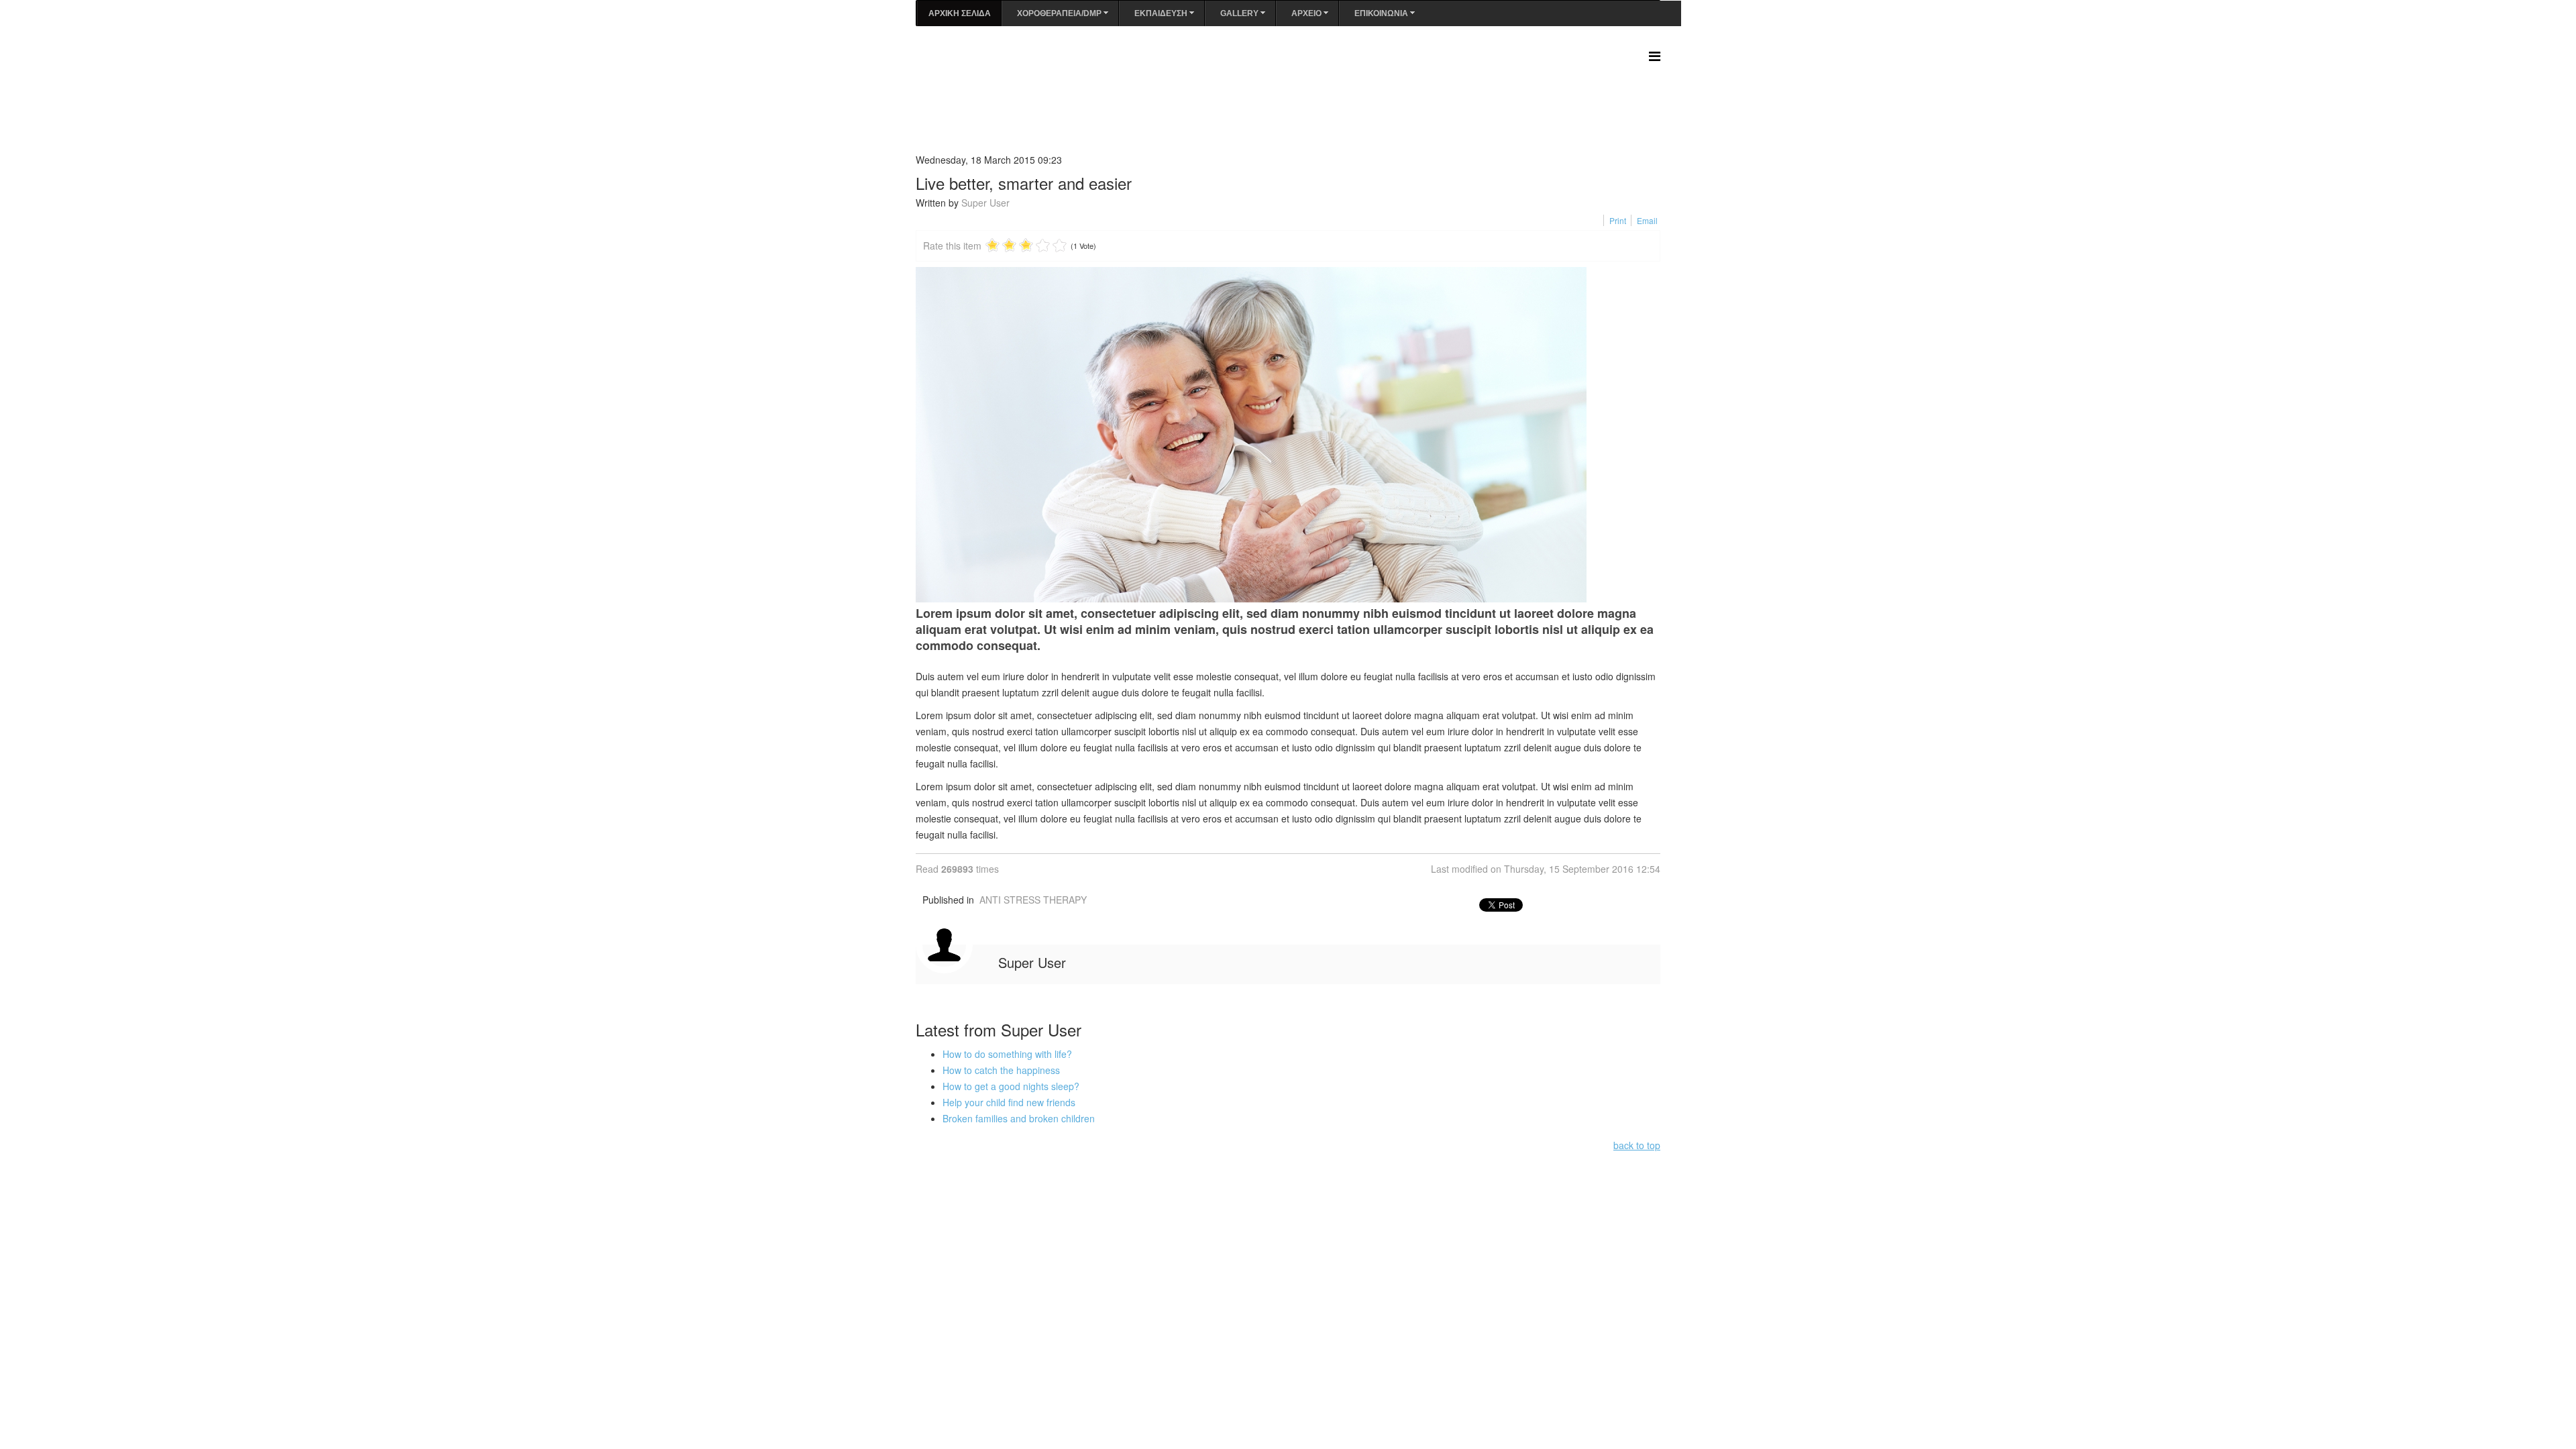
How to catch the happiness (1001, 1070)
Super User (985, 203)
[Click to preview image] (1288, 435)
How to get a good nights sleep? (1011, 1086)
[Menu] (1655, 55)
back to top (1637, 1145)
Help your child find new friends (1009, 1102)
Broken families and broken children (1019, 1118)
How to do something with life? (1007, 1054)
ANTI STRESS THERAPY (1033, 900)
